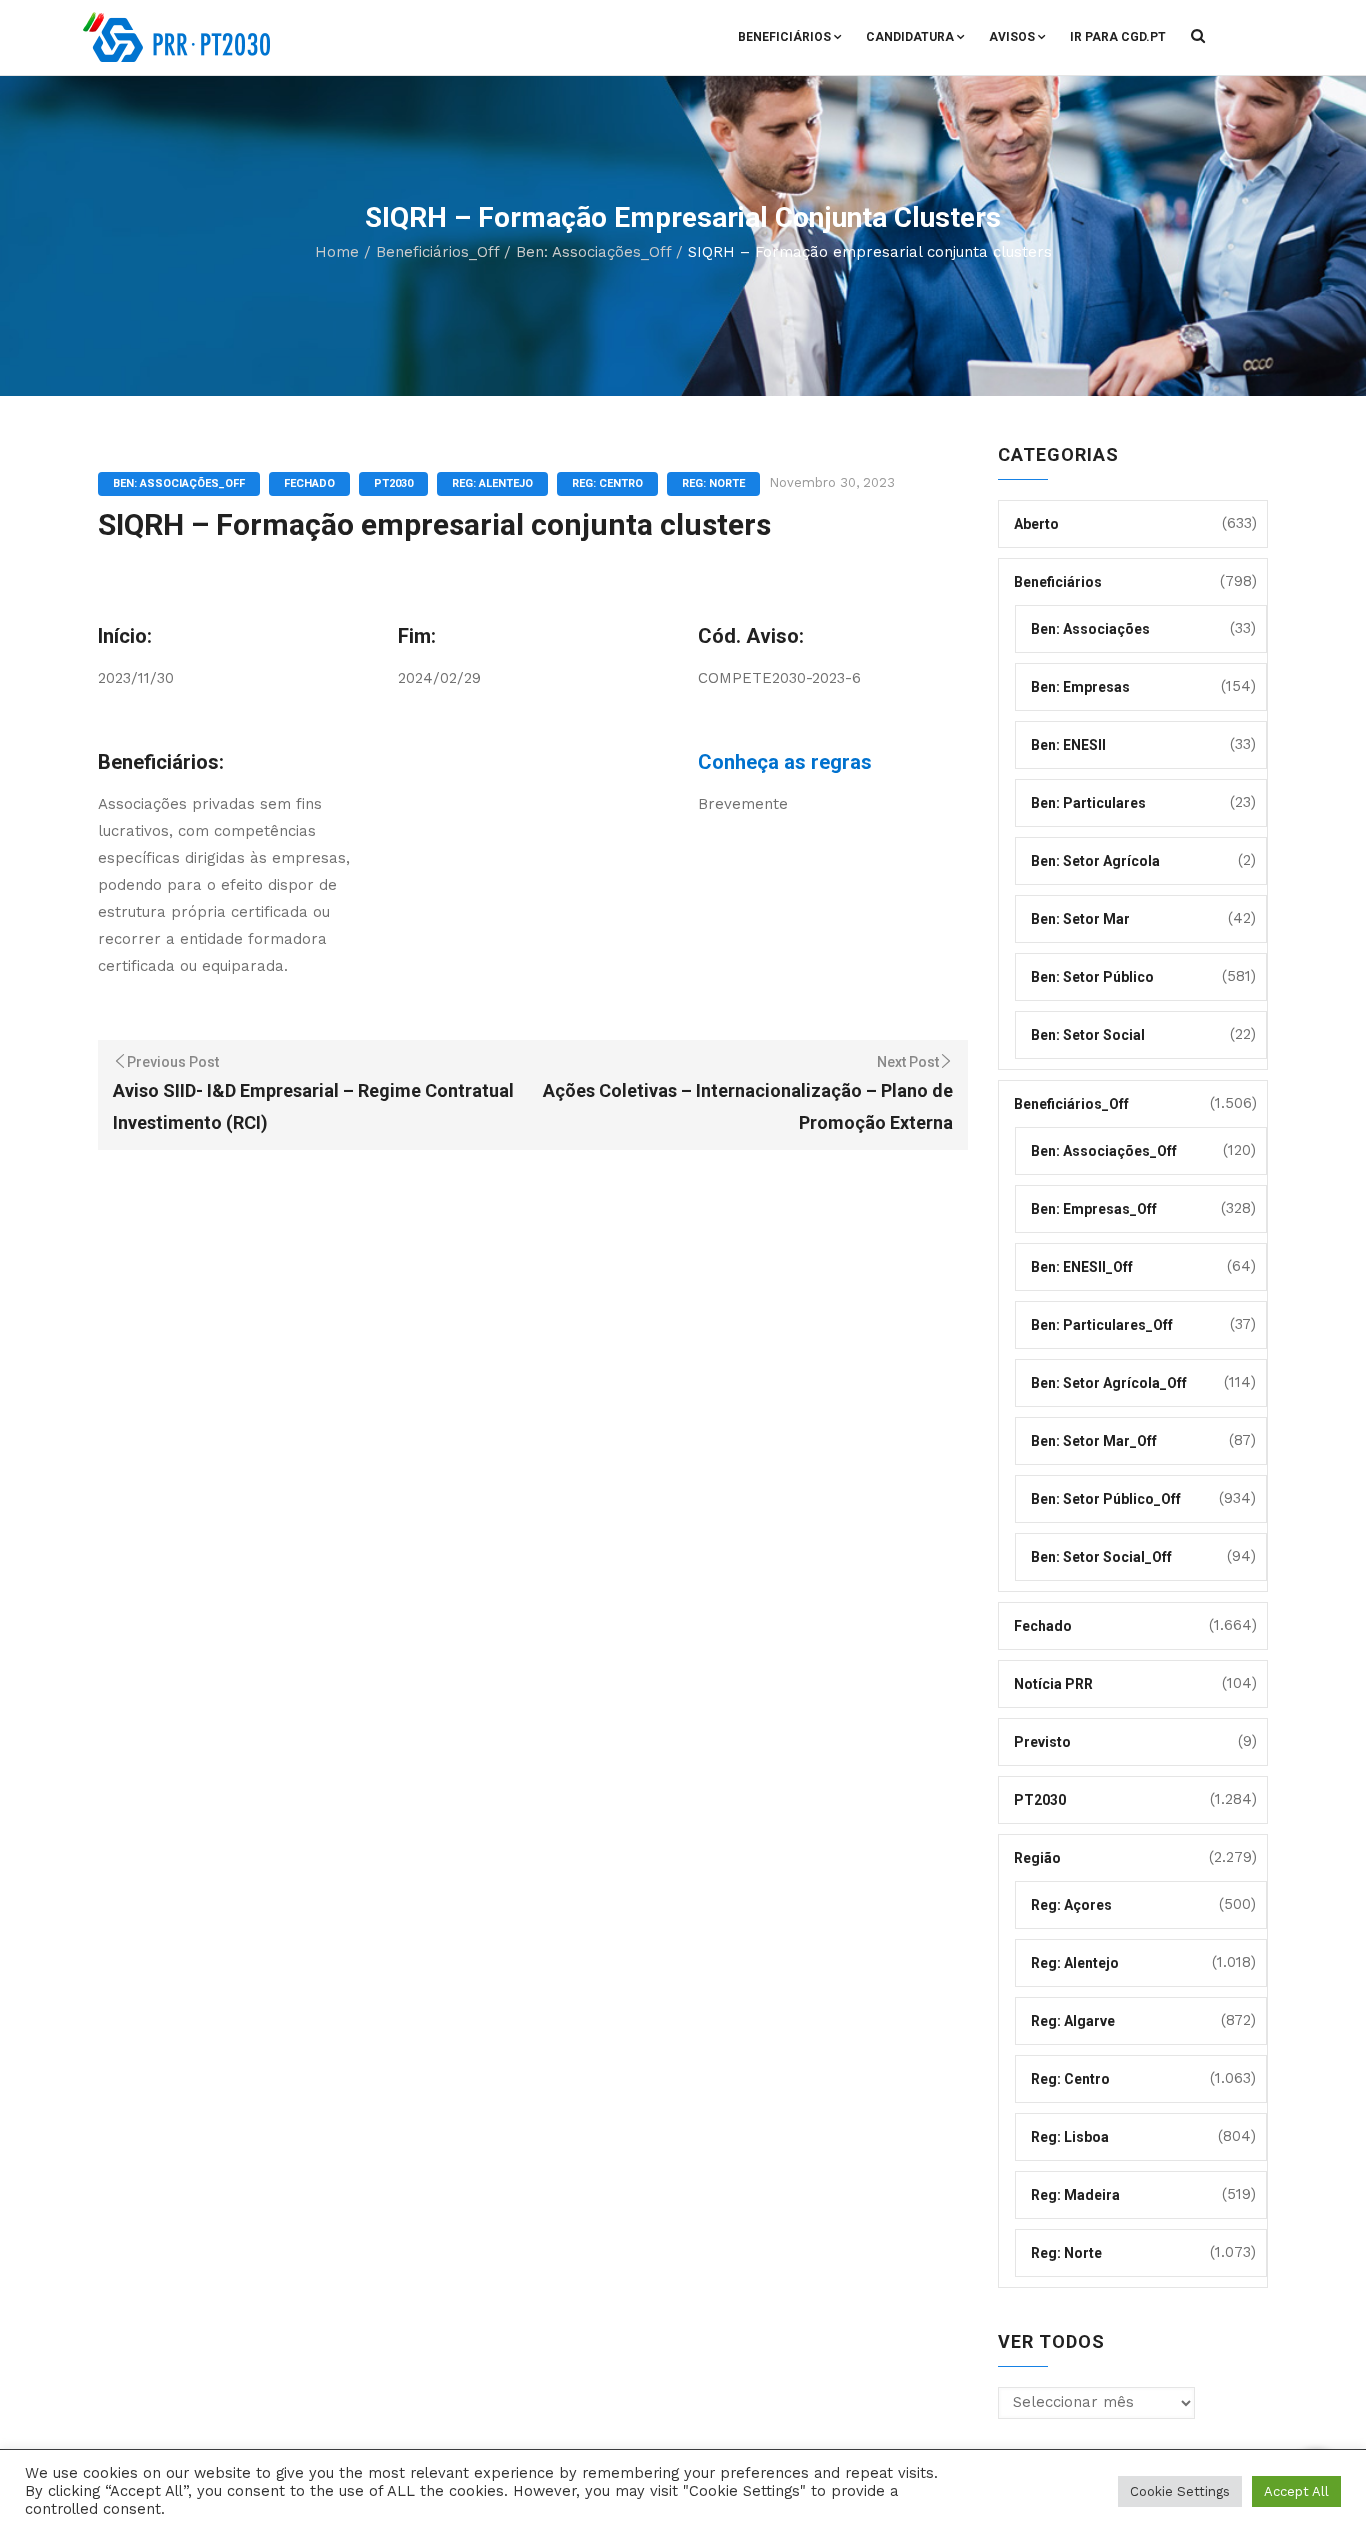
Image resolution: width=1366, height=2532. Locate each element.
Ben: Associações (1090, 629)
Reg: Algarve (1073, 2021)
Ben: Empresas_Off (1094, 1209)
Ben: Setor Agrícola (1095, 861)
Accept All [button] (1296, 2491)
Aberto (1036, 524)
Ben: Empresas (1080, 687)
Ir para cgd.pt (1118, 37)
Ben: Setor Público (1092, 977)
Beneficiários (784, 37)
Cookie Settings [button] (1180, 2491)
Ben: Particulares (1088, 803)
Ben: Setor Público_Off (1106, 1499)
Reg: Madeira (1075, 2195)
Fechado (309, 483)
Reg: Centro (607, 483)
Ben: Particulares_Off (1102, 1325)
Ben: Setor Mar (1080, 919)
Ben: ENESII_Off (1082, 1267)
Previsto (1042, 1742)
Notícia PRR (1053, 1684)
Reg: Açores (1071, 1905)
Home (337, 252)
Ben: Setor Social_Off (1101, 1557)
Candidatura (910, 37)
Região (1037, 1858)
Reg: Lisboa (1070, 2137)
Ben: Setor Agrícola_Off (1109, 1383)
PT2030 (393, 483)
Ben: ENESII (1068, 745)
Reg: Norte (713, 483)
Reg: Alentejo (492, 483)
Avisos (1012, 37)
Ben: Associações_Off (593, 252)
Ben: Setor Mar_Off (1094, 1441)
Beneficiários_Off (437, 252)
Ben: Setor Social (1088, 1035)
